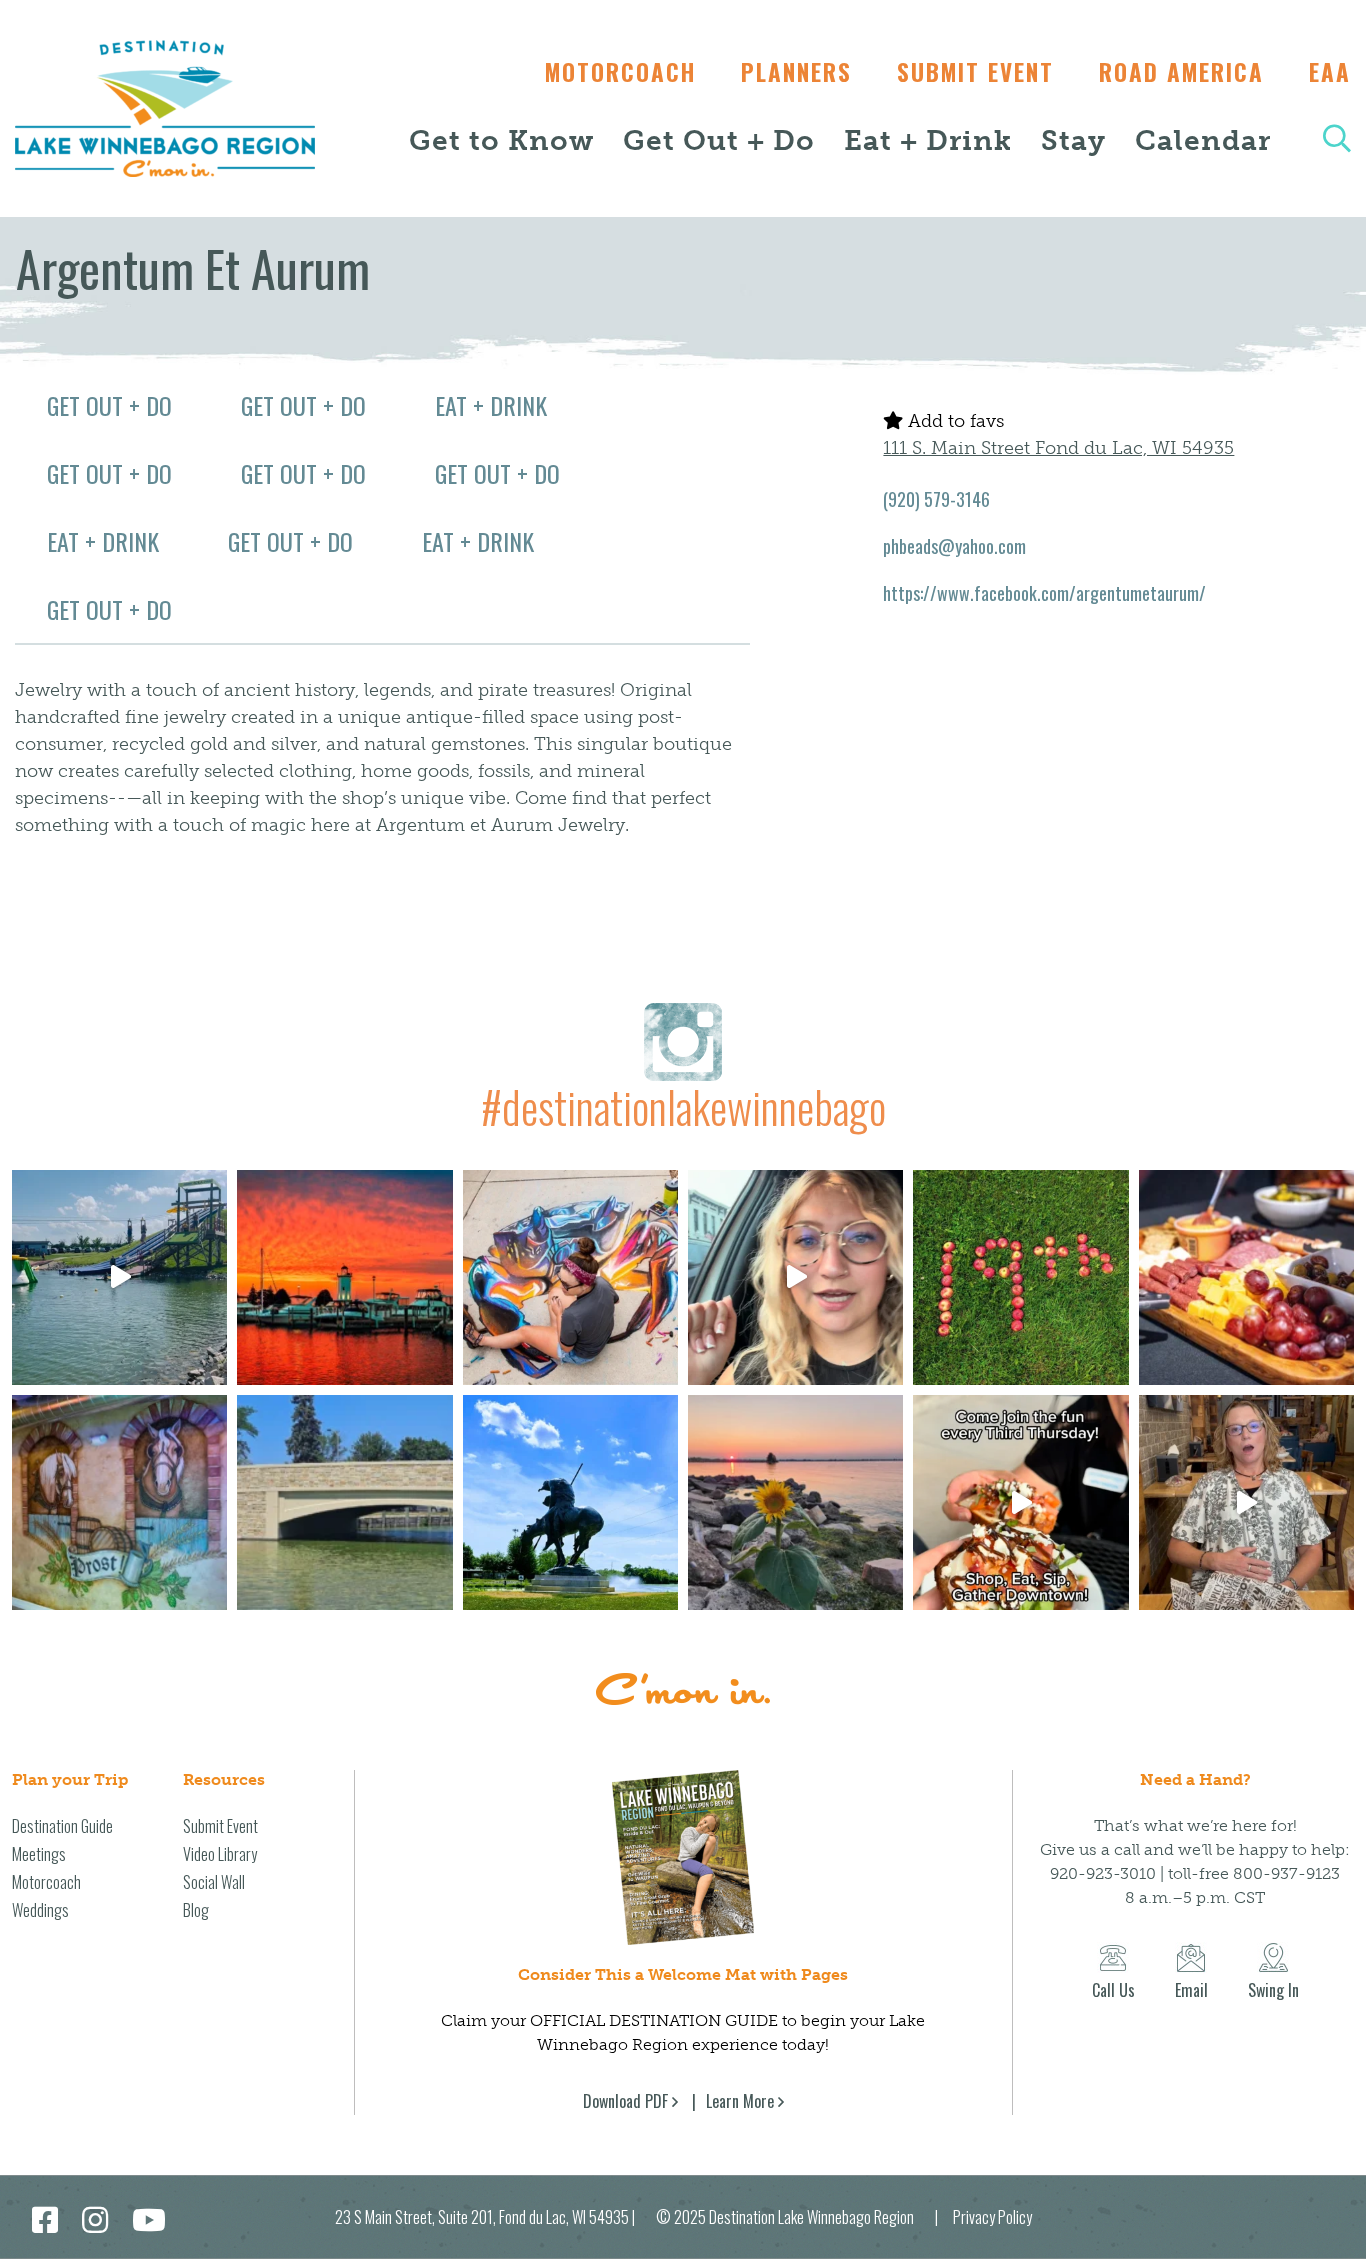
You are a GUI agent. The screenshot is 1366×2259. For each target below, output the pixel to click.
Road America (1181, 72)
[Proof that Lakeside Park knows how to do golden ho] (344, 1277)
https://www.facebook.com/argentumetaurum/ (1044, 593)
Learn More (740, 2101)
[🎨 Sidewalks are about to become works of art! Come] (570, 1277)
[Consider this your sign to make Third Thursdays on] (1020, 1502)
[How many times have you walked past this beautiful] (119, 1502)
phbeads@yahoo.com (954, 546)
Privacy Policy (992, 2217)
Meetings (39, 1854)
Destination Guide (62, 1826)
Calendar (1203, 140)
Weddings (40, 1910)
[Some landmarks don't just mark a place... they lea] (570, 1502)
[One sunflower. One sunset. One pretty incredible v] (795, 1502)
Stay (1073, 140)
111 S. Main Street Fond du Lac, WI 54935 (1058, 448)
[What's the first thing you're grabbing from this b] (1246, 1277)
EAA (1330, 72)
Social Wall (214, 1882)
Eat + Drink (928, 140)
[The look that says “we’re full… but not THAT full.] (1246, 1502)
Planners (796, 72)
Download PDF (625, 2101)
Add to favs (953, 421)
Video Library (220, 1854)
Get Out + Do (719, 140)
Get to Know (501, 140)
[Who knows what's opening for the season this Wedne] (1020, 1277)
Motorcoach (620, 72)
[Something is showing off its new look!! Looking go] (344, 1502)
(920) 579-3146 (936, 499)
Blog (196, 1910)
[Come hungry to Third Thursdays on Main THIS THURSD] (795, 1277)
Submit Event (975, 72)
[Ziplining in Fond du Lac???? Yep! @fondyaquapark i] (119, 1277)
